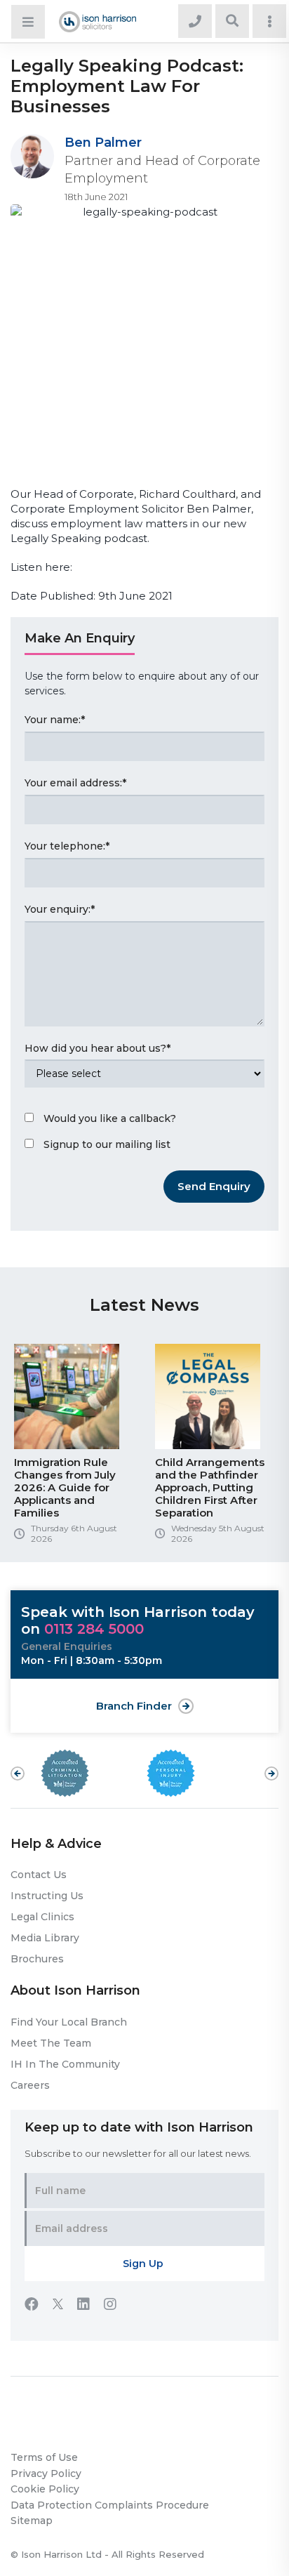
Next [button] (271, 1766)
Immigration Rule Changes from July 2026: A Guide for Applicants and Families (65, 1487)
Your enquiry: (60, 909)
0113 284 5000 (94, 1629)
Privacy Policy (46, 2473)
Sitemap (32, 2521)
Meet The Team (51, 2043)
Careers (30, 2085)
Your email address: (75, 783)
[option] (74, 1449)
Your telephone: (67, 846)
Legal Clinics (42, 1917)
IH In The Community (65, 2064)
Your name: (55, 720)
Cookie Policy (45, 2489)
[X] (65, 2306)
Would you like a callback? (110, 1118)
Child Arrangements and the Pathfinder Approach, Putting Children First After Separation (210, 1487)
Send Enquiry (214, 1186)
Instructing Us (47, 1896)
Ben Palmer (103, 143)
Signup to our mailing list (107, 1144)
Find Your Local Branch (69, 2022)
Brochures (37, 1959)
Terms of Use (44, 2457)
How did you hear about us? (98, 1048)
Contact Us (39, 1875)
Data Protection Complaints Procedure (110, 2505)
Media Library (45, 1938)
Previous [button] (18, 1774)
